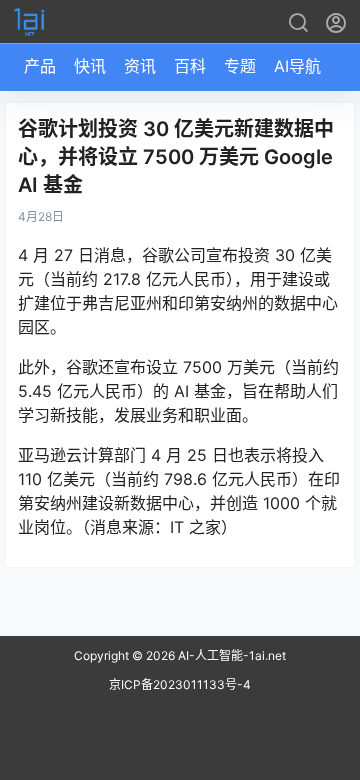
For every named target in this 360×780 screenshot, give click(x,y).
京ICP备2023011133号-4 (180, 684)
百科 (190, 66)
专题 (240, 66)
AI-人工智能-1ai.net (230, 655)
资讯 (140, 66)
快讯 (90, 66)
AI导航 (297, 66)
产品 (40, 66)
